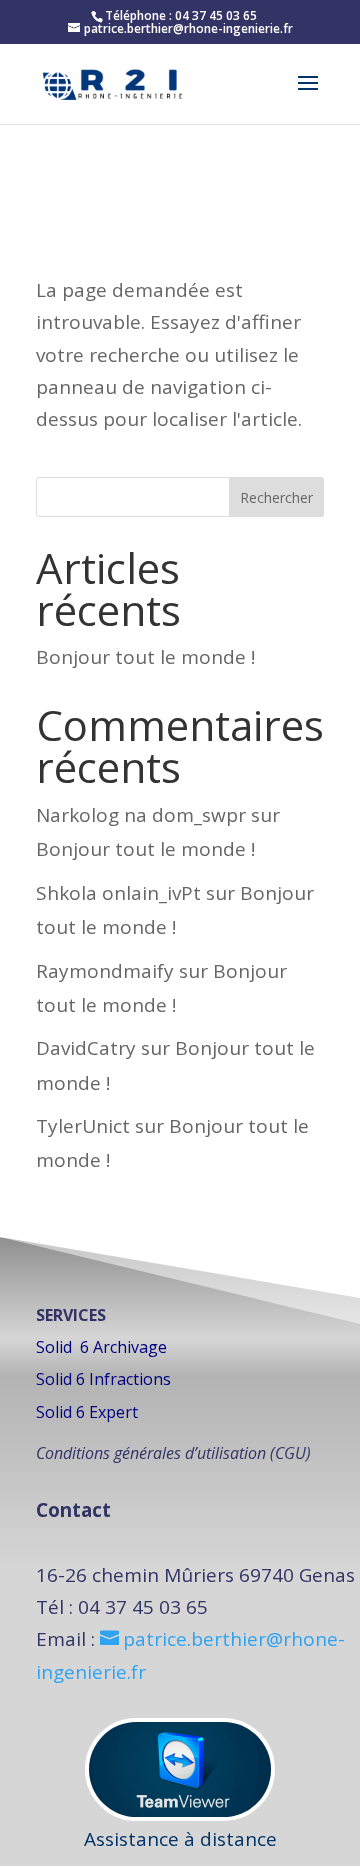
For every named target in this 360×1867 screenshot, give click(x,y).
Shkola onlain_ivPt (118, 893)
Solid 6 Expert (87, 1412)
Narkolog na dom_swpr (141, 815)
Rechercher (276, 497)
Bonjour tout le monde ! (145, 657)
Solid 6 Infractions (103, 1379)
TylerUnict (83, 1126)
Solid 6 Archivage (101, 1347)
